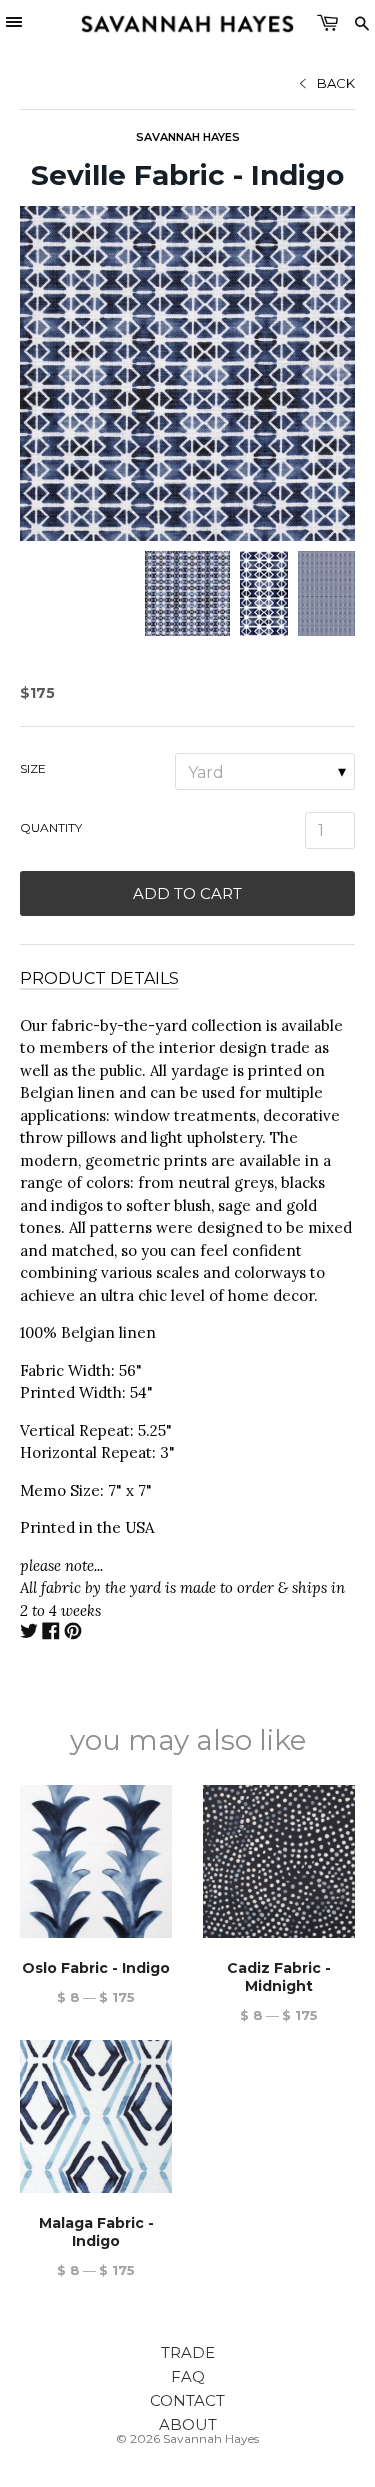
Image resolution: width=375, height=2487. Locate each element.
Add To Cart (187, 893)
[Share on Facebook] (51, 1633)
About (188, 2424)
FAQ (188, 2376)
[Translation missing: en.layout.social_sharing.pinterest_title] (73, 1633)
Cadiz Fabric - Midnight (279, 1977)
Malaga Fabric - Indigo (96, 2232)
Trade (188, 2352)
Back (336, 83)
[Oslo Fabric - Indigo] (96, 1861)
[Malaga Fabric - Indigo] (96, 2116)
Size (33, 768)
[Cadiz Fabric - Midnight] (279, 1861)
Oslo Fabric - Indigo (96, 1968)
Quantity (51, 827)
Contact (187, 2400)
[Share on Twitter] (29, 1633)
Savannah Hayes (188, 137)
